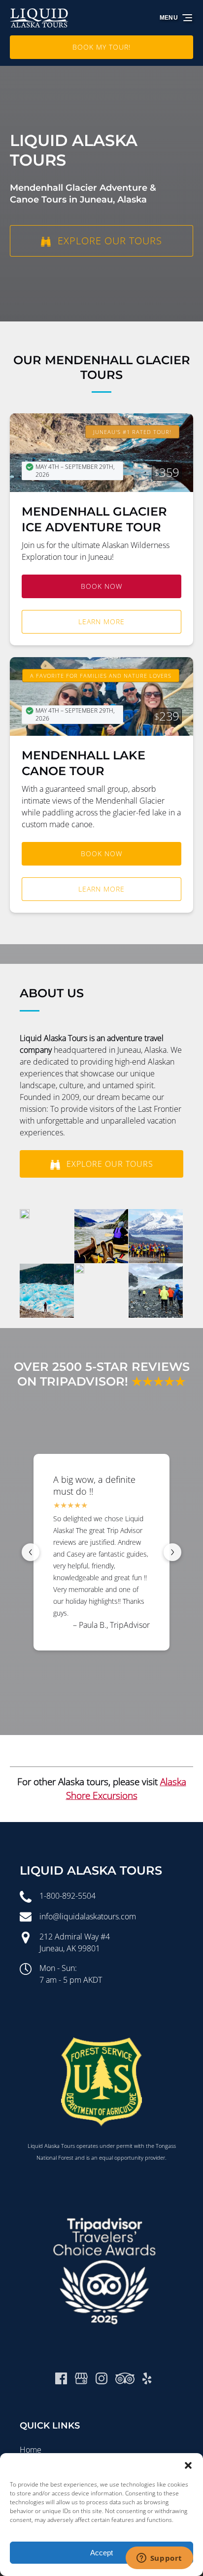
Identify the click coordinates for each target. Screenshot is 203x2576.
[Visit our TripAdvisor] (125, 2378)
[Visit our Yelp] (147, 2378)
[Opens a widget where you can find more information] (159, 2559)
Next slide (172, 1552)
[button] (188, 2465)
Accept (101, 2553)
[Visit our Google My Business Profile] (81, 2378)
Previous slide (31, 1552)
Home (31, 2450)
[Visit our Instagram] (101, 2378)
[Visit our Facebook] (61, 2378)
